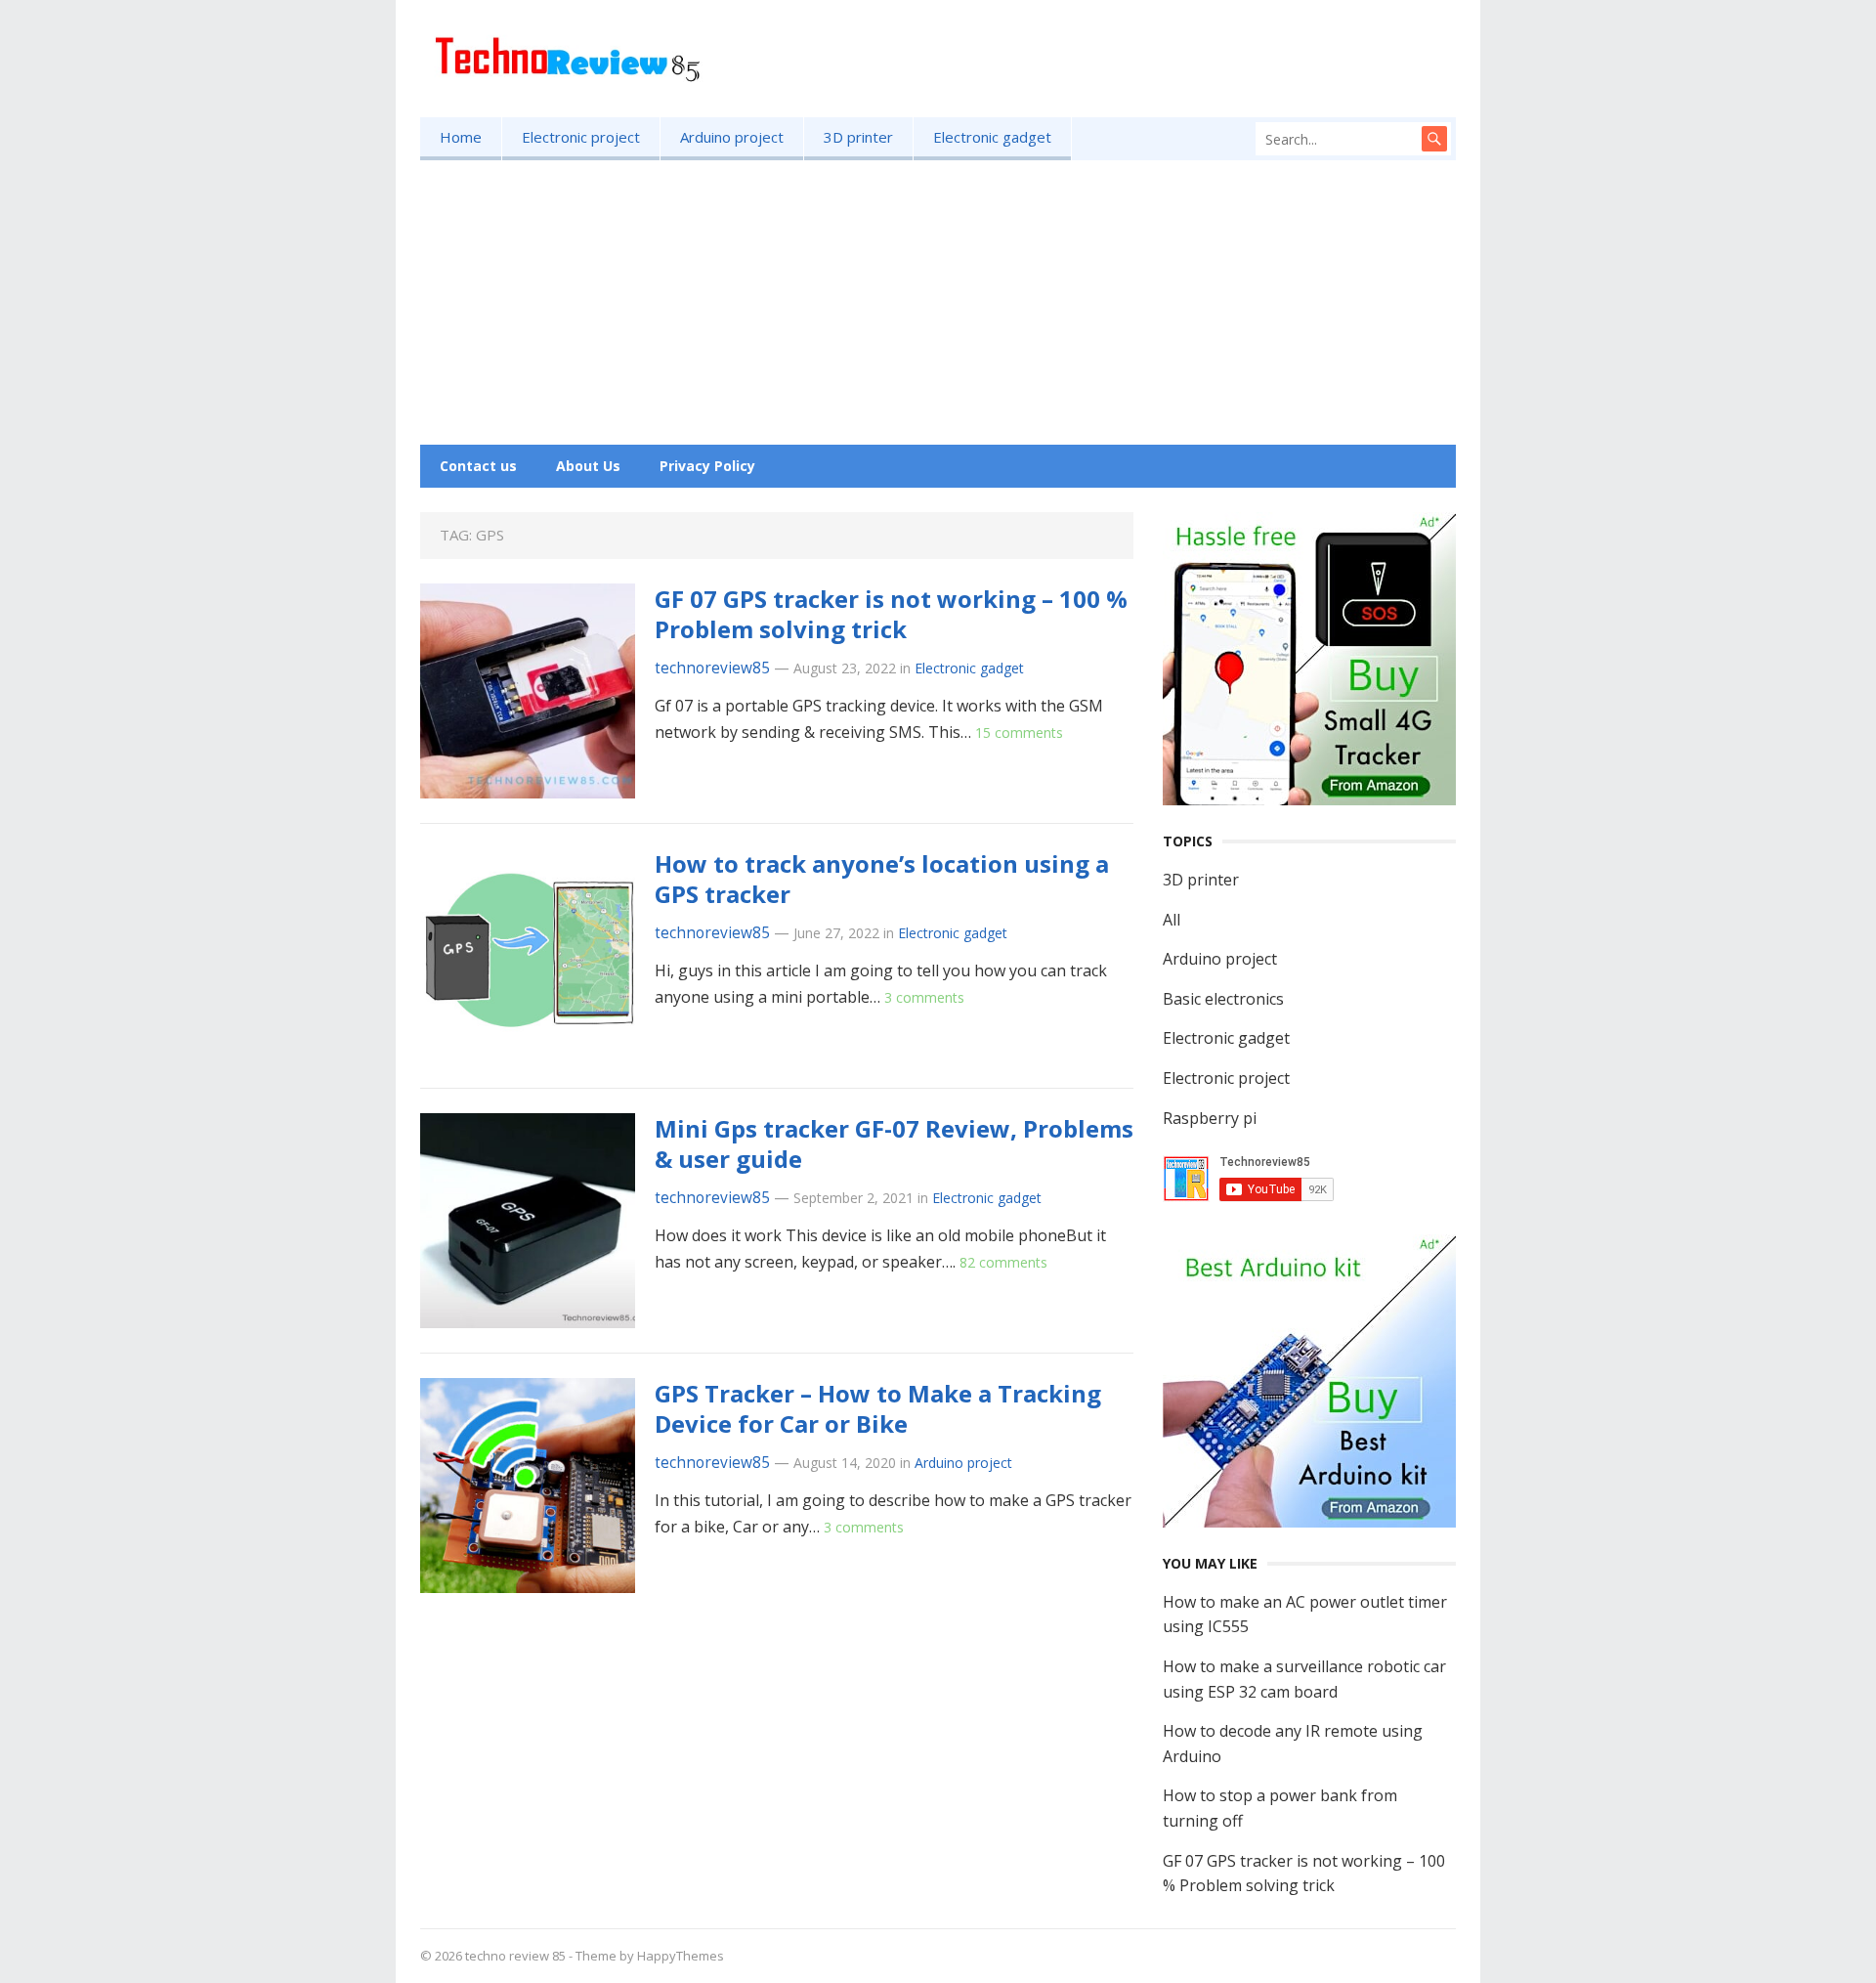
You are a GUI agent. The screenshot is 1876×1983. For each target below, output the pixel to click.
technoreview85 (712, 668)
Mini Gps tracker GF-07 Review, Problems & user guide (894, 1143)
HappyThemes (681, 1956)
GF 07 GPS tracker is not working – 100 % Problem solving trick (891, 614)
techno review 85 (515, 1956)
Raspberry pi (1210, 1118)
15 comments (1019, 733)
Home (461, 137)
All (1172, 920)
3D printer (858, 137)
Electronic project (581, 137)
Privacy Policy (707, 466)
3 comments (924, 997)
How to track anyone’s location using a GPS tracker (882, 879)
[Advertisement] (938, 307)
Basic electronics (1223, 999)
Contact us (478, 466)
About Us (588, 466)
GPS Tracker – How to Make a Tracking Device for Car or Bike (878, 1408)
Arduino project (732, 137)
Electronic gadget (992, 137)
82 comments (1003, 1262)
